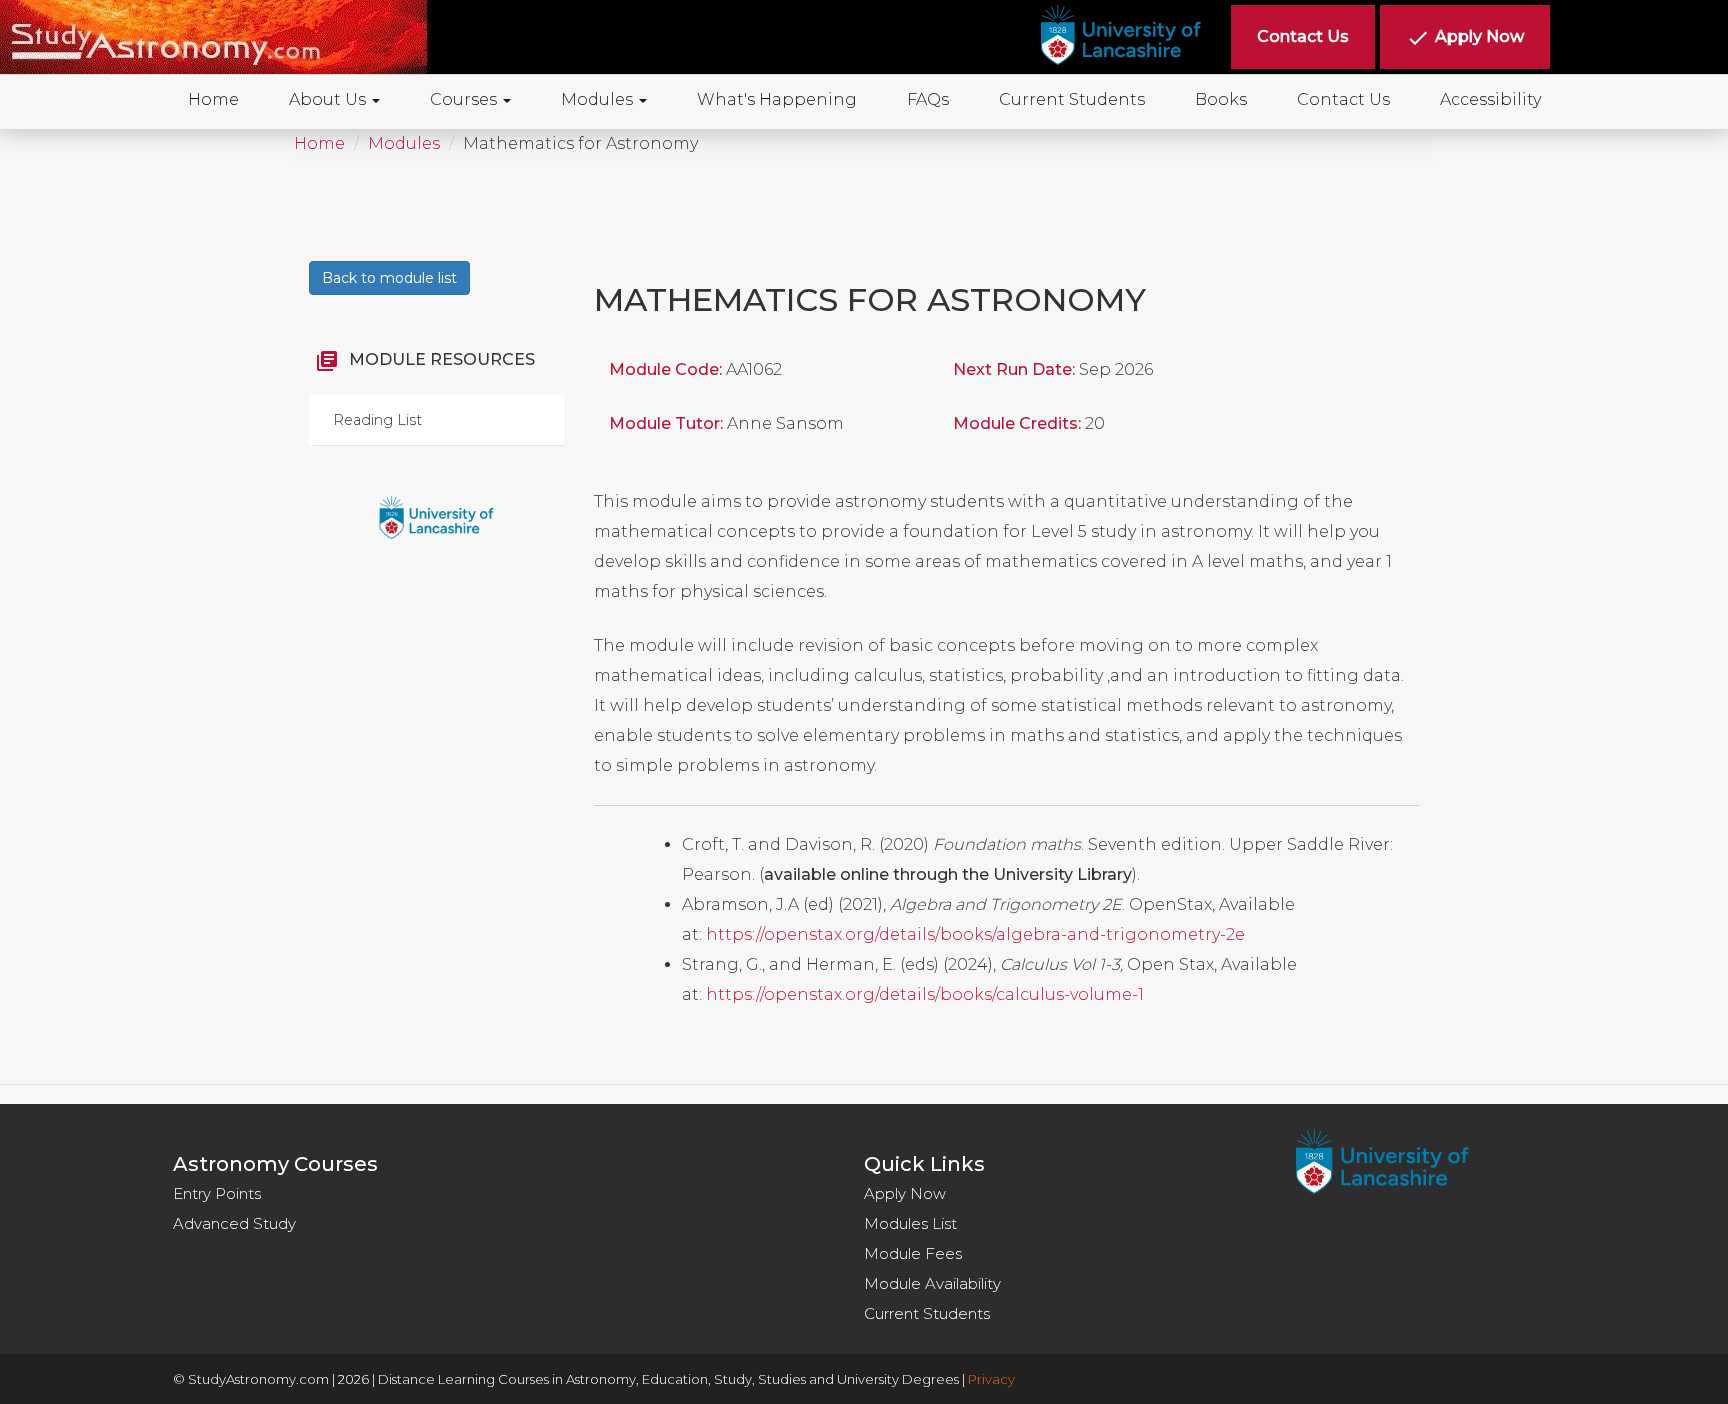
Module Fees (913, 1254)
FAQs (928, 99)
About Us (329, 99)
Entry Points (217, 1194)
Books (1221, 99)
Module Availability (932, 1284)
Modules (599, 99)
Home (213, 99)
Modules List (910, 1224)
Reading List (377, 420)
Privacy (991, 1379)
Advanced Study (234, 1224)
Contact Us (1343, 99)
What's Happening (777, 99)
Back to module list (389, 278)
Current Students (1072, 99)
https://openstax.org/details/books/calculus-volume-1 (925, 994)
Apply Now (905, 1194)
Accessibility (1490, 99)
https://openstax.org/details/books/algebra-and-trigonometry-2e (975, 934)
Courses (465, 99)
